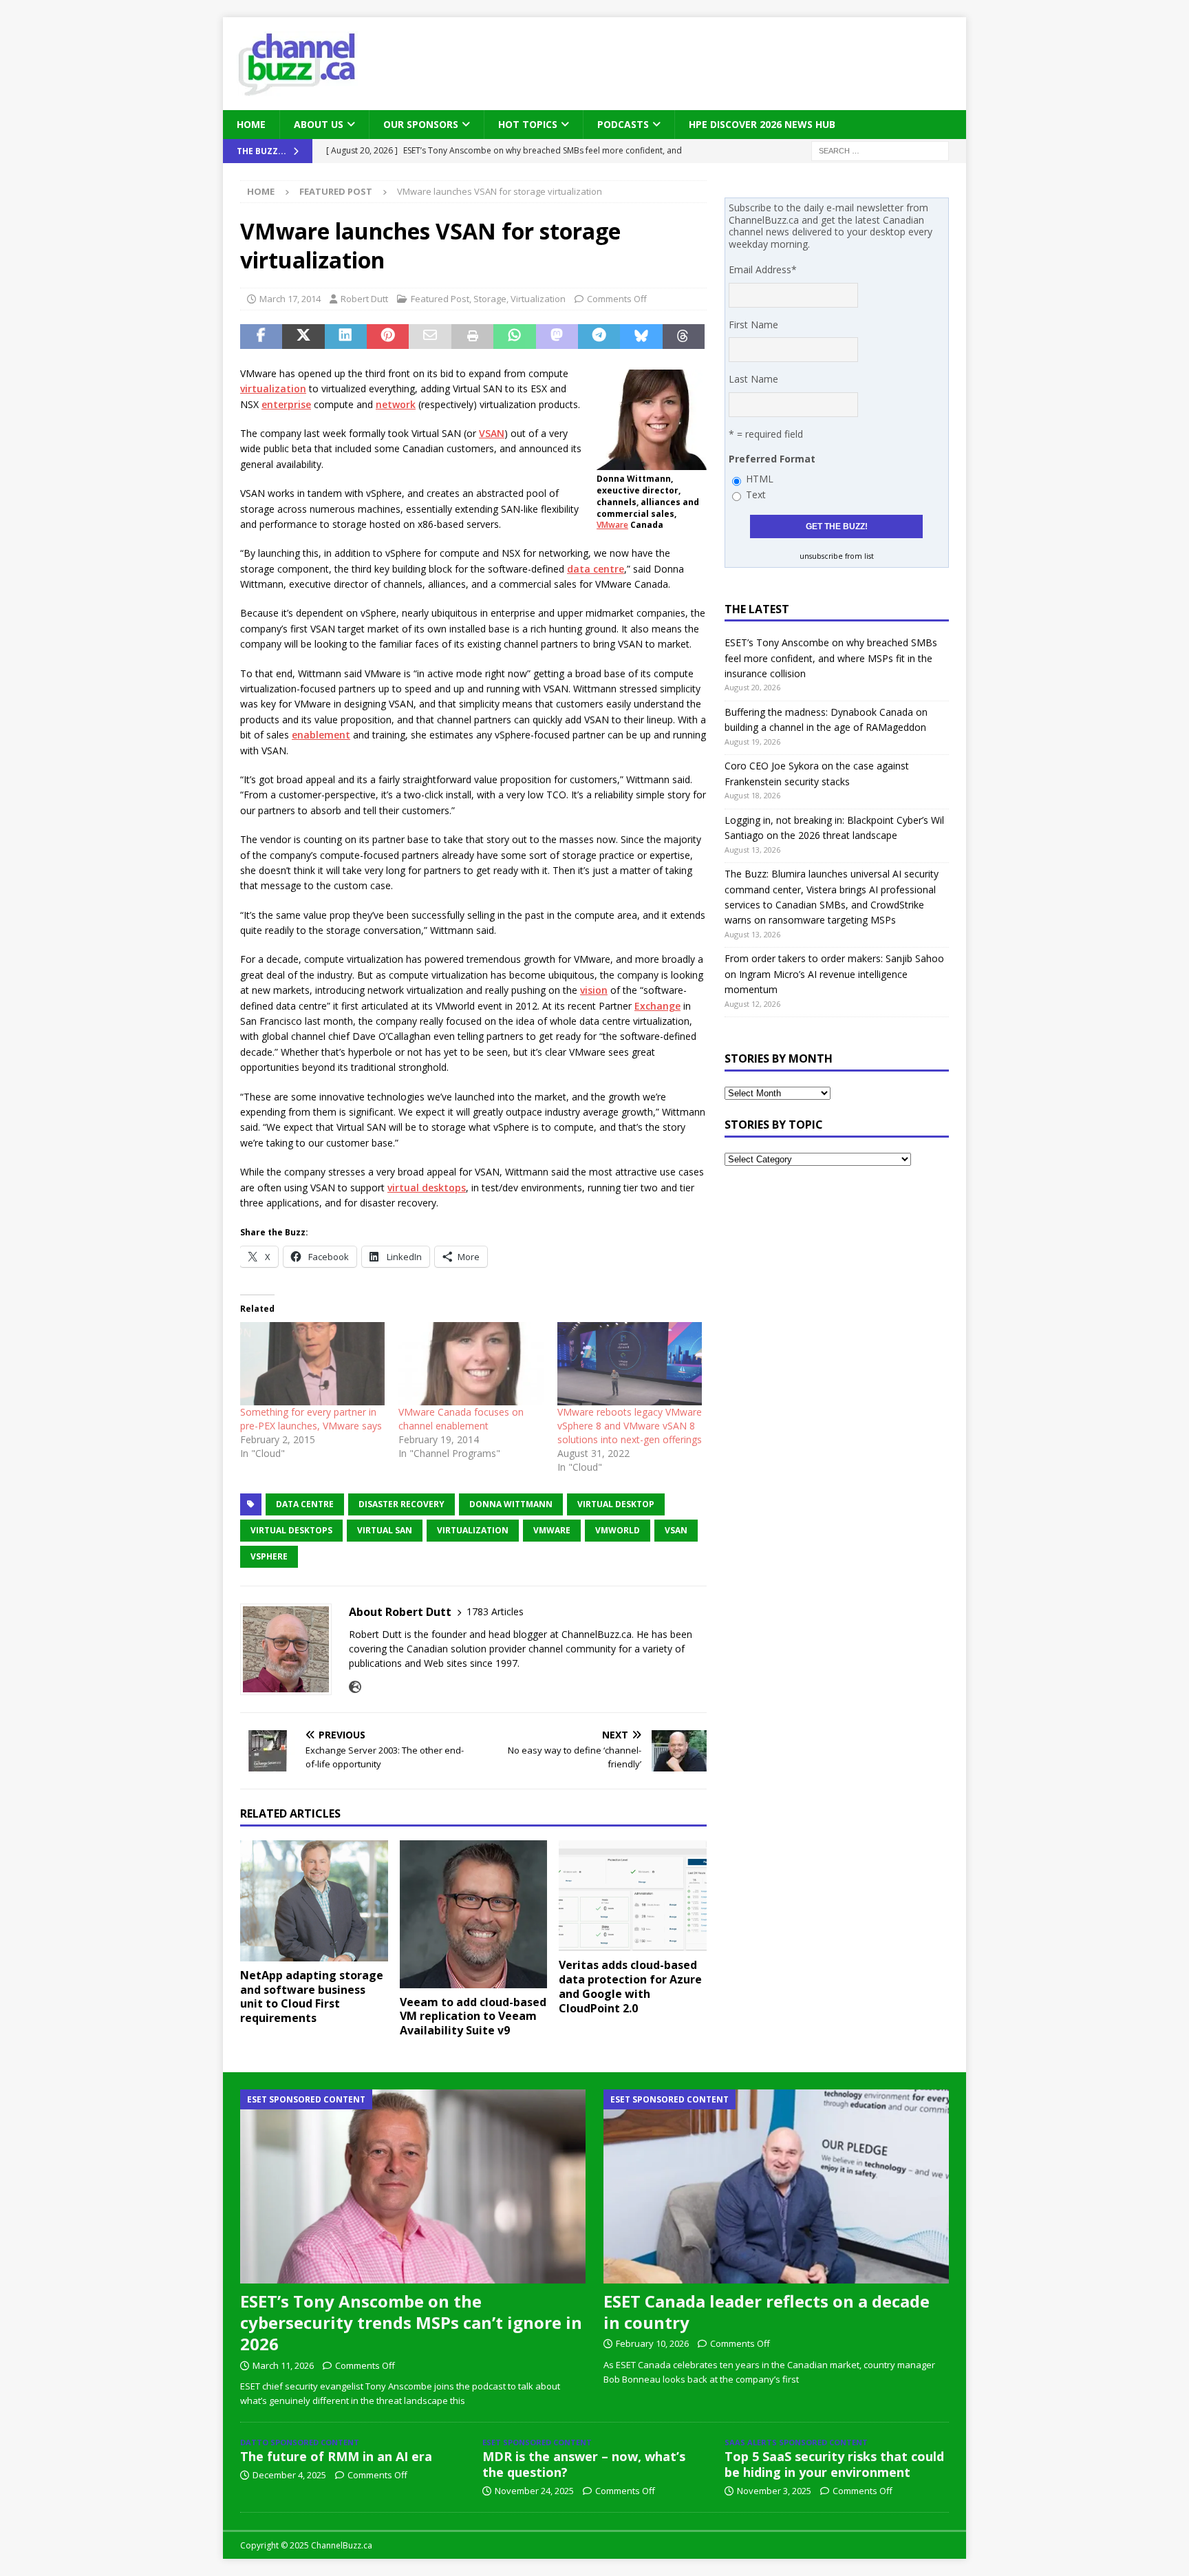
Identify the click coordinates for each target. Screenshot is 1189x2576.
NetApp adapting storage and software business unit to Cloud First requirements (312, 1997)
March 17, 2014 (290, 299)
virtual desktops (427, 1188)
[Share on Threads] (684, 337)
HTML (760, 479)
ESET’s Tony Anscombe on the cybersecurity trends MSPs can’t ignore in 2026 (411, 2322)
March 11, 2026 (283, 2365)
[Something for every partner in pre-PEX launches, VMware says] (312, 1363)
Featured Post (440, 299)
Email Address (763, 269)
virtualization (273, 388)
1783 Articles (495, 1611)
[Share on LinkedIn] (346, 337)
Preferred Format (772, 459)
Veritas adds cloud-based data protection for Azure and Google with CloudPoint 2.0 (630, 1986)
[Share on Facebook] (261, 337)
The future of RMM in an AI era (336, 2456)
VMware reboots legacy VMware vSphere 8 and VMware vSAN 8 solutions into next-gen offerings (630, 1426)
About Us (319, 124)
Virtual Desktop (616, 1504)
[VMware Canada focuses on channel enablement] (471, 1363)
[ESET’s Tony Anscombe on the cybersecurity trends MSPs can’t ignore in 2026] (413, 2186)
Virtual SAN (385, 1530)
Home (251, 124)
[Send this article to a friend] (430, 337)
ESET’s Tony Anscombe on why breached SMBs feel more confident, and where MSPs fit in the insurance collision (831, 658)
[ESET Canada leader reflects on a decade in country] (776, 2186)
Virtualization (538, 299)
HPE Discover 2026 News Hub (762, 124)
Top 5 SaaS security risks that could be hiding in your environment (834, 2464)
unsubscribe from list (837, 556)
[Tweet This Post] (303, 337)
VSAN (492, 433)
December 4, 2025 (289, 2475)
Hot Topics (528, 124)
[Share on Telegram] (599, 337)
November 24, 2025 (534, 2491)
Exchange (657, 1006)
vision (594, 990)
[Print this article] (472, 337)
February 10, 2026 (652, 2343)
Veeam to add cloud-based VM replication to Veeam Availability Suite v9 (473, 2016)
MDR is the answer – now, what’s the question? (584, 2464)
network (396, 404)
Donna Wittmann (511, 1504)
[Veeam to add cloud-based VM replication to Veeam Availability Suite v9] (474, 1914)
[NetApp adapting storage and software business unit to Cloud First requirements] (314, 1901)
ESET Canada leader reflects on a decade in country (767, 2312)
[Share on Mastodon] (557, 337)
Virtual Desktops (291, 1530)
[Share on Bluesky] (641, 337)
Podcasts (623, 124)
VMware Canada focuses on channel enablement (461, 1419)
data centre (596, 569)
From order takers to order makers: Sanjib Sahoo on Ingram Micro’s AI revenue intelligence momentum (834, 974)
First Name (753, 324)
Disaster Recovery (401, 1504)
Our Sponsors (421, 124)
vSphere (269, 1556)
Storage (490, 299)
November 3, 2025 (774, 2491)
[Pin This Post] (388, 337)
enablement (321, 735)
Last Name (753, 379)
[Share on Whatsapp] (514, 337)
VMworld (618, 1530)
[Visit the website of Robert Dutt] (355, 1687)
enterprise (286, 404)
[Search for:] (880, 150)
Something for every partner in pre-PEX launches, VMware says (311, 1419)
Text (756, 494)
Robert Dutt (364, 299)
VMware (612, 525)
